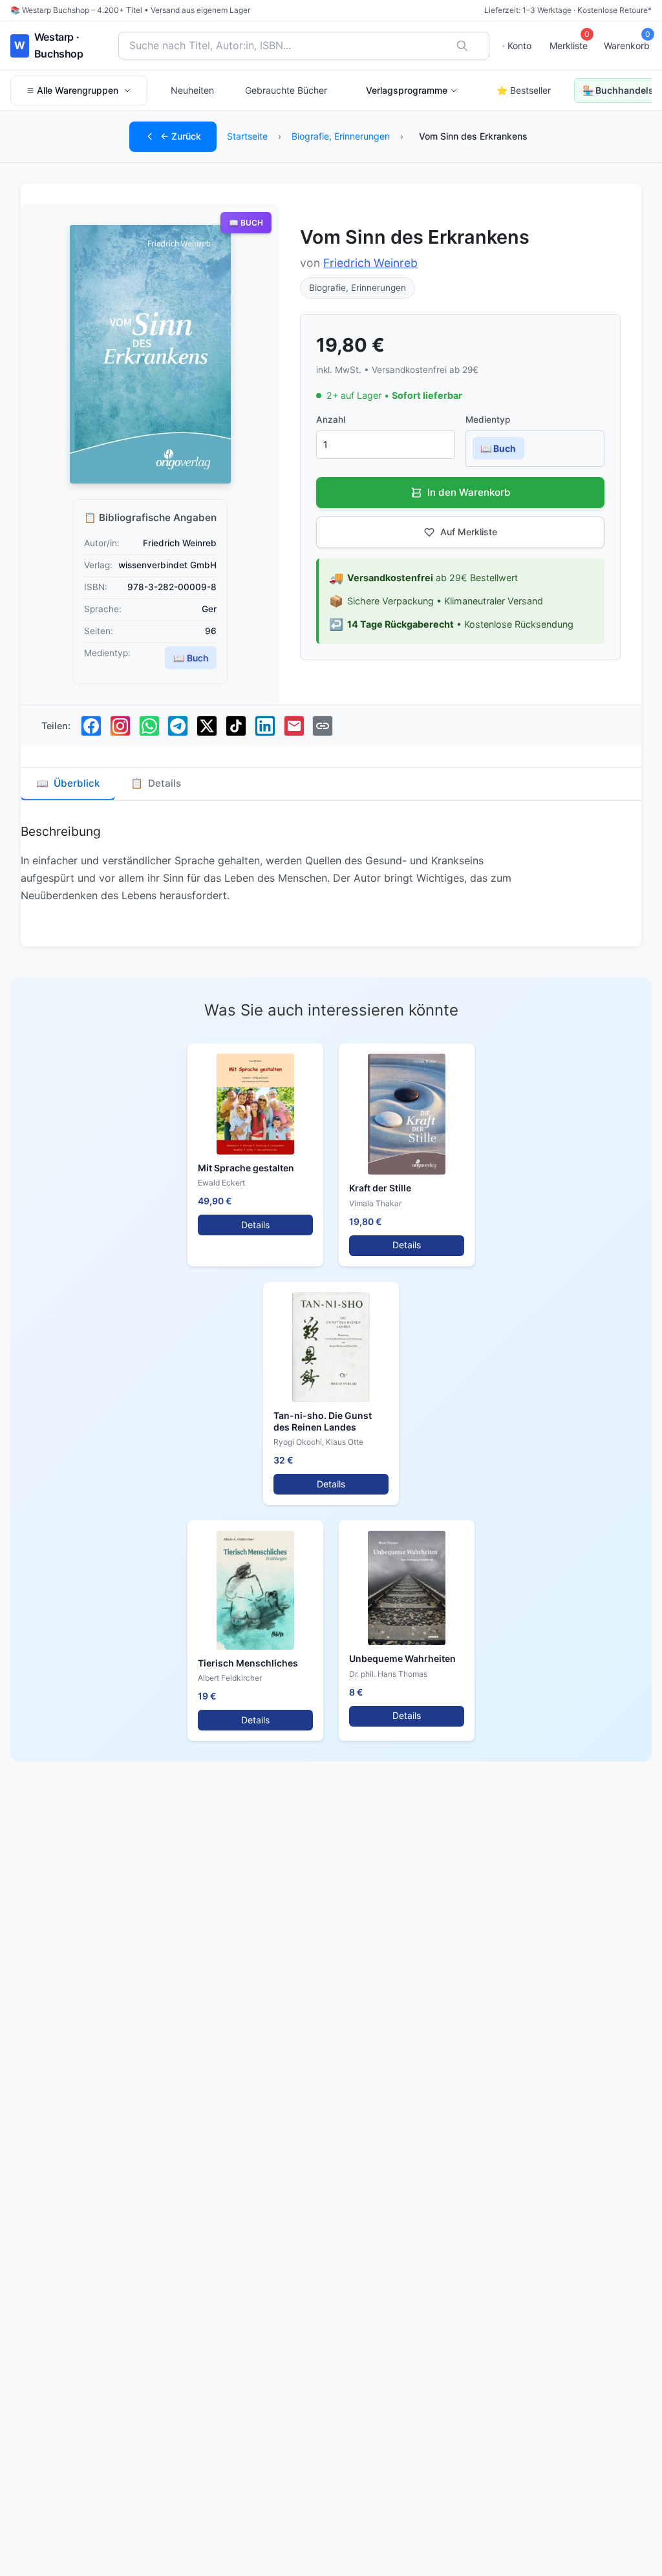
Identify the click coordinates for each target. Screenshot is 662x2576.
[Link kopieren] (323, 726)
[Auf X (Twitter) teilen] (207, 726)
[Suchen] (462, 46)
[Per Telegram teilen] (178, 726)
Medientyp (488, 420)
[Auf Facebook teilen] (91, 726)
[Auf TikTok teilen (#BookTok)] (236, 726)
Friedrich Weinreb (370, 263)
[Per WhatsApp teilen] (149, 726)
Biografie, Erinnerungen (341, 136)
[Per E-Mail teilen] (294, 726)
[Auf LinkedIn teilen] (265, 726)
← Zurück (181, 136)
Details (255, 1225)
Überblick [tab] (68, 783)
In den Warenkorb (469, 492)
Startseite (247, 136)
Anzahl (331, 420)
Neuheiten (192, 90)
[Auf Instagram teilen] (120, 726)
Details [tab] (156, 783)
